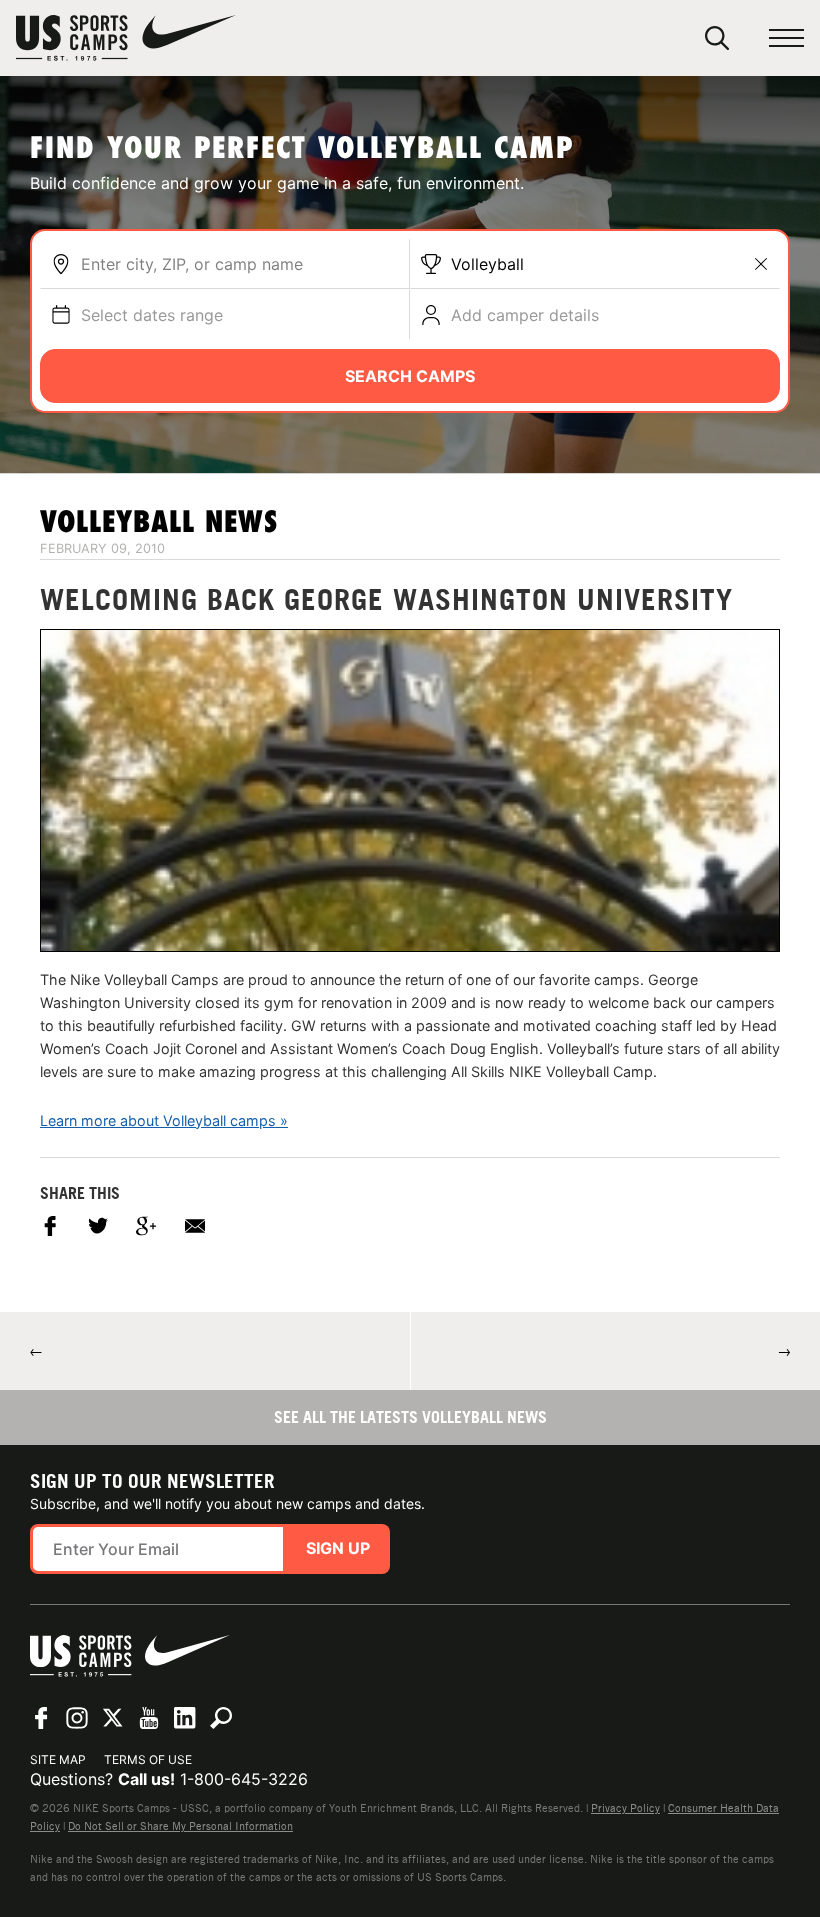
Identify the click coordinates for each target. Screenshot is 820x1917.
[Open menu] (786, 38)
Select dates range (152, 315)
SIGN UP (338, 1548)
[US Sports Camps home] (126, 38)
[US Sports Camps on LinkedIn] (185, 1718)
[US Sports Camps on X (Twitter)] (113, 1718)
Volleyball (487, 264)
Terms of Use (148, 1759)
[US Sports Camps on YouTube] (149, 1718)
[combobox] (240, 264)
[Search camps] (221, 1718)
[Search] (717, 38)
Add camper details (525, 315)
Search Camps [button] (410, 376)
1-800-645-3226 (244, 1779)
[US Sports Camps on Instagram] (77, 1718)
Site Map (58, 1759)
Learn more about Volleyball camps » (164, 1120)
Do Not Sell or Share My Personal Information (180, 1826)
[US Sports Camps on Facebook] (41, 1718)
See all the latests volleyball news (410, 1417)
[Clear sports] (761, 264)
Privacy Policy (625, 1808)
